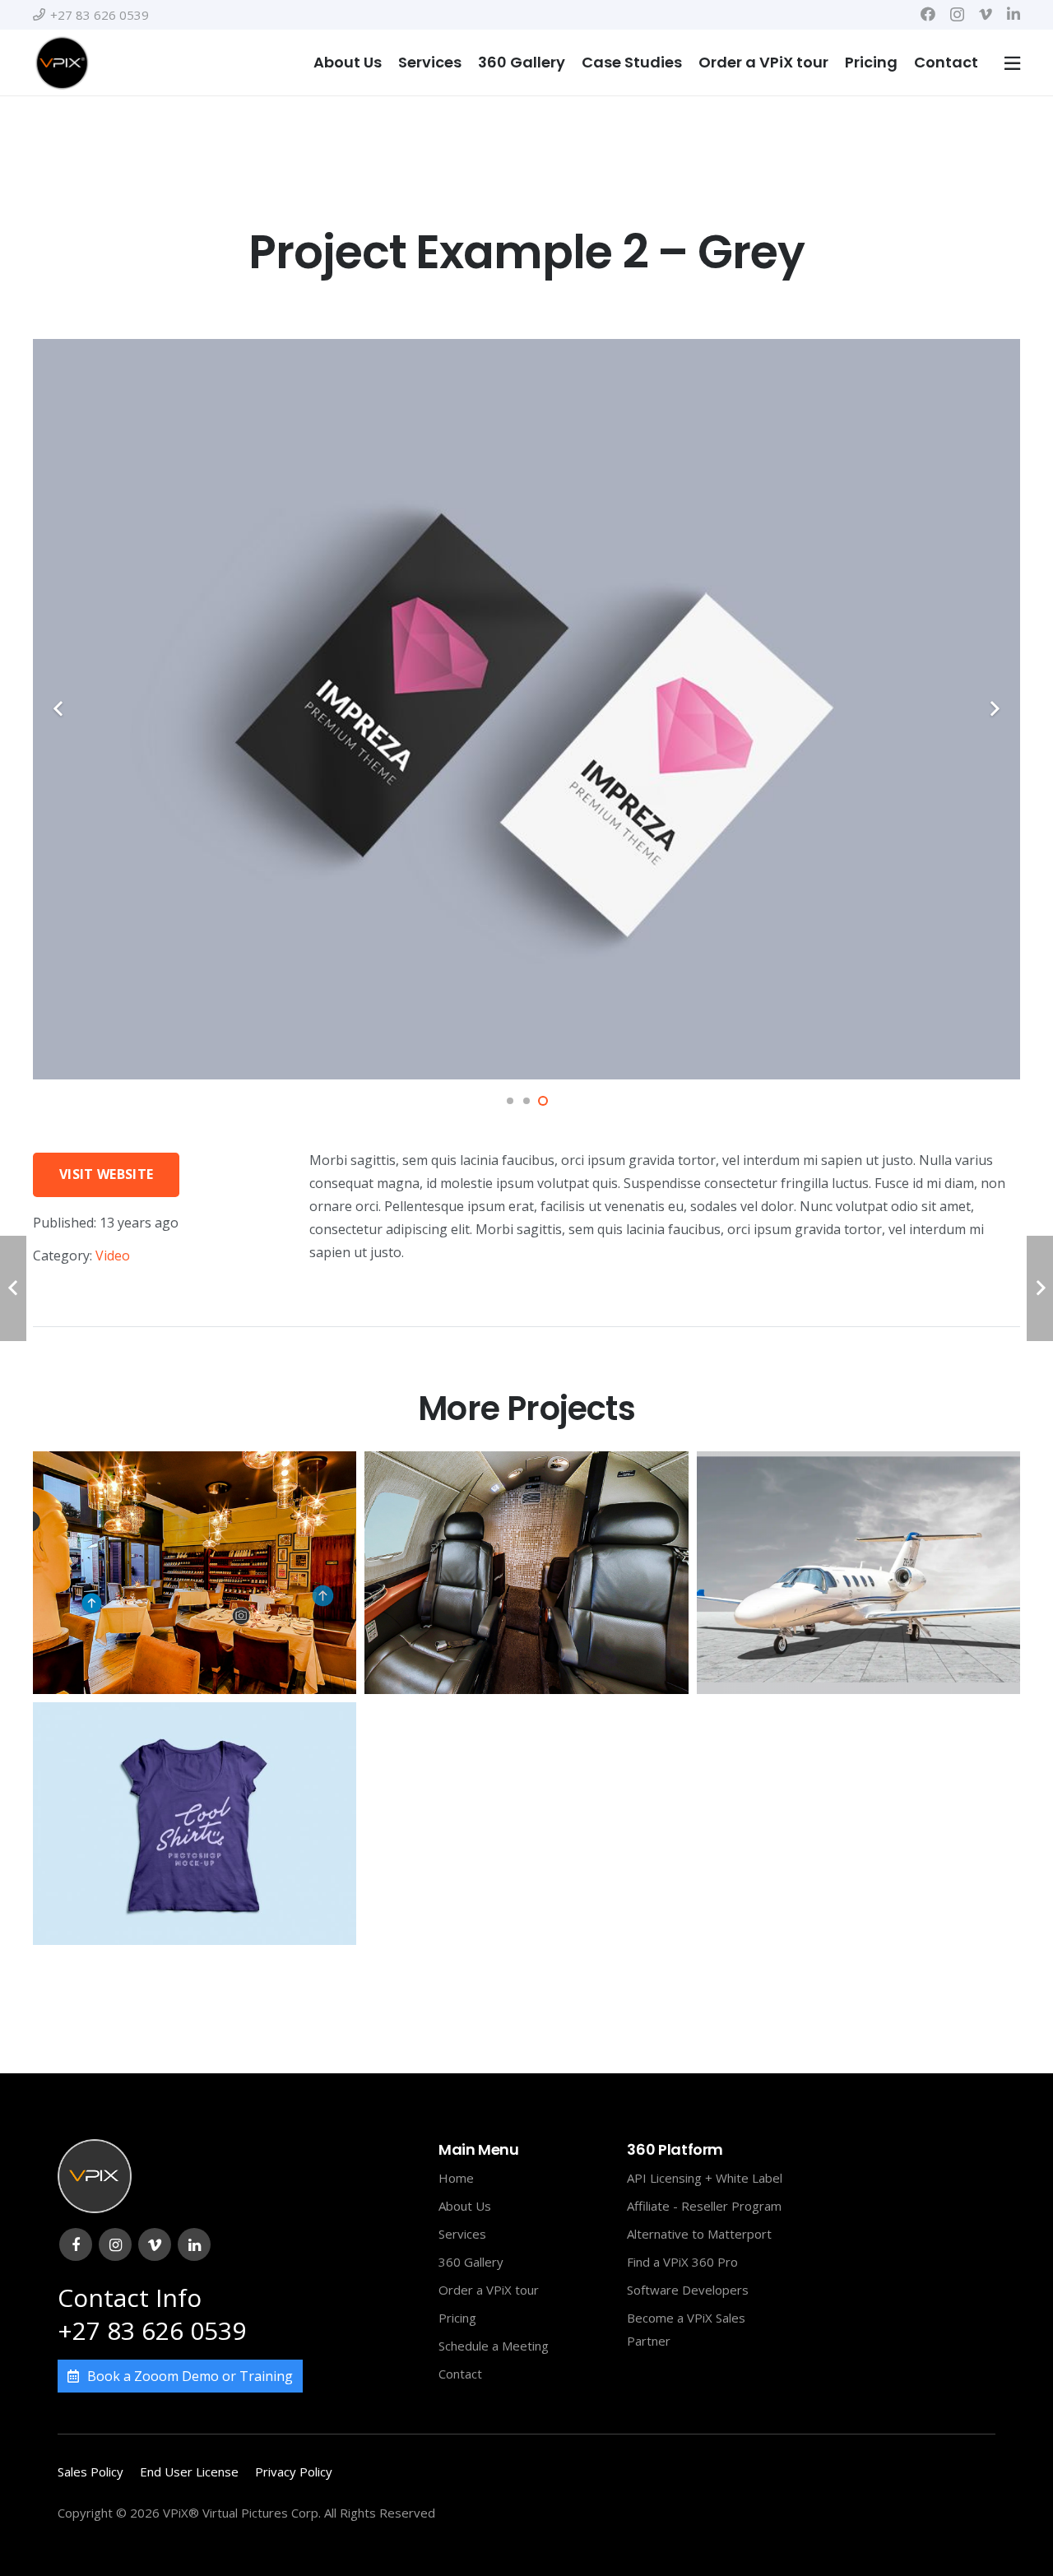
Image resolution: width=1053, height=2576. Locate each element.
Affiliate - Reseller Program (704, 2206)
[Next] (994, 709)
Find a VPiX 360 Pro (682, 2262)
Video (113, 1256)
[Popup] (1012, 63)
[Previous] (59, 709)
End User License (189, 2472)
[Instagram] (957, 15)
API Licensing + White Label (705, 2178)
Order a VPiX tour (489, 2290)
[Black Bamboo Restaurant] (195, 1573)
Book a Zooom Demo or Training (190, 2376)
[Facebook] (928, 14)
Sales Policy (90, 2472)
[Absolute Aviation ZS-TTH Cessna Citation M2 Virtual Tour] (858, 1573)
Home (456, 2178)
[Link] (62, 63)
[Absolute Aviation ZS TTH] (526, 1573)
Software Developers (688, 2290)
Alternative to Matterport (699, 2234)
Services (462, 2234)
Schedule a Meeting (494, 2346)
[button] (510, 1101)
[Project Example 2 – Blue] (195, 1824)
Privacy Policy (294, 2472)
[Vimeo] (986, 14)
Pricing (457, 2318)
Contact (460, 2374)
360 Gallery (471, 2262)
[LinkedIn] (1014, 14)
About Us (465, 2206)
